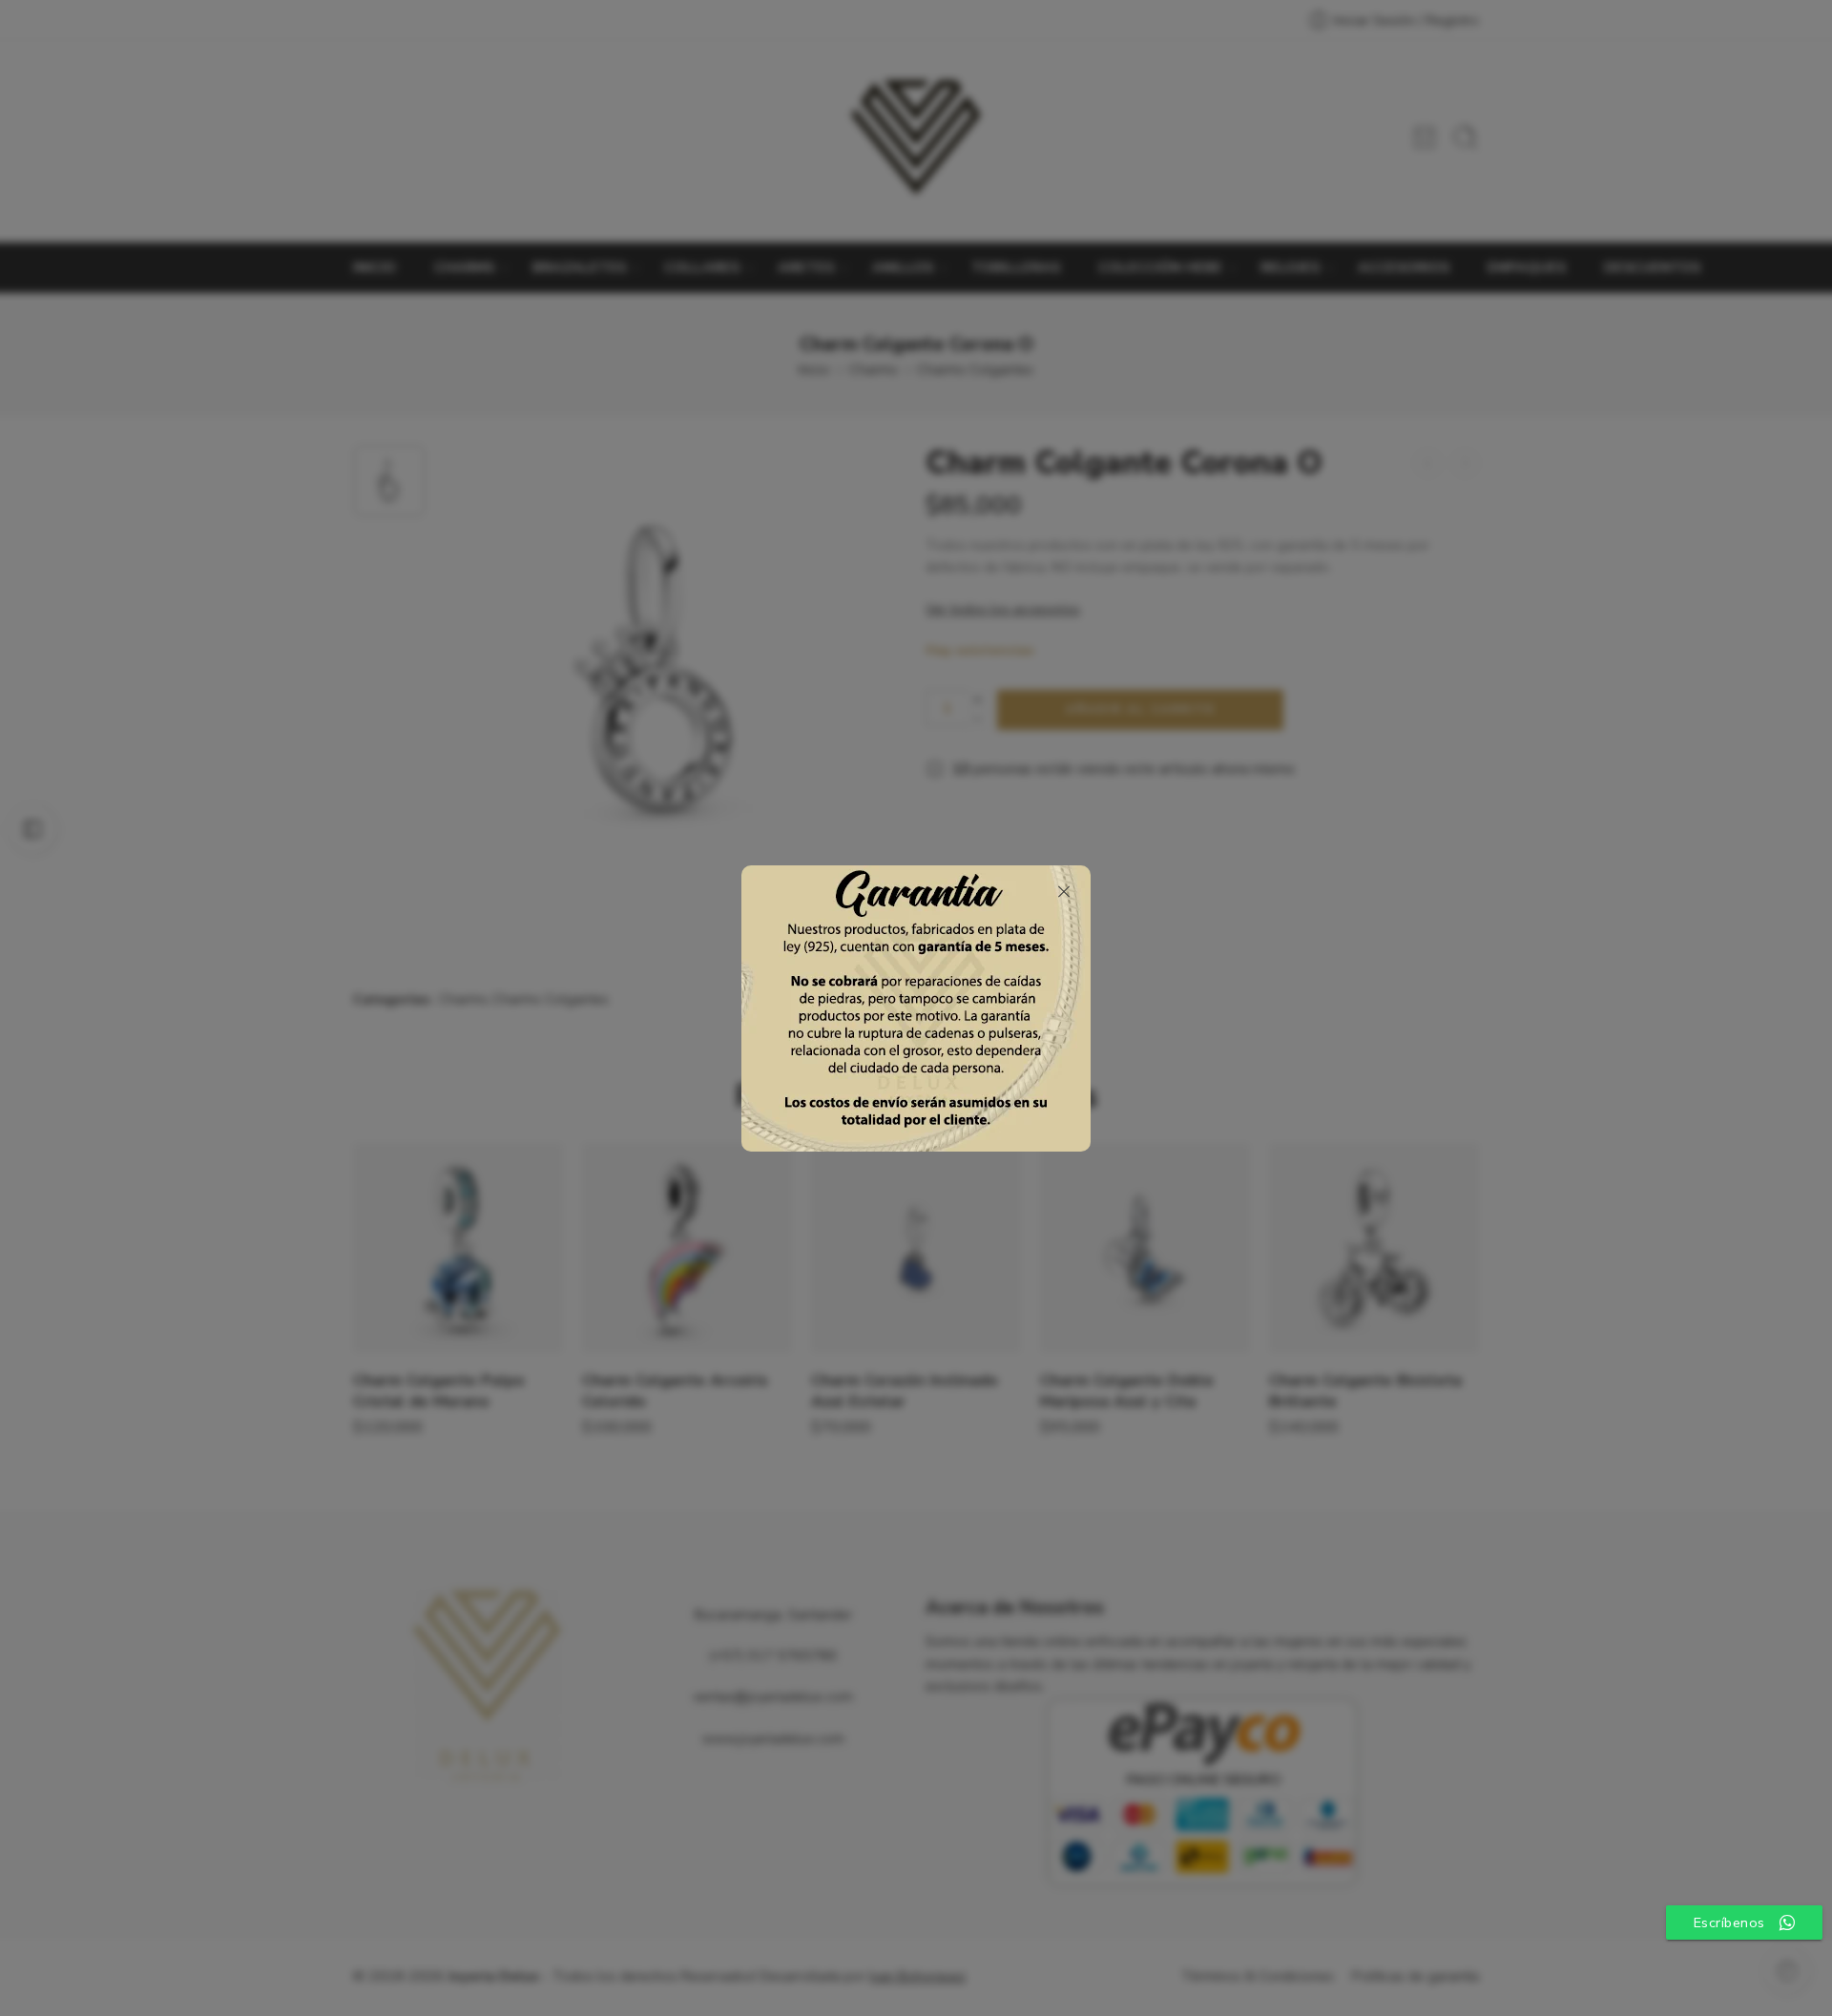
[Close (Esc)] (1064, 892)
